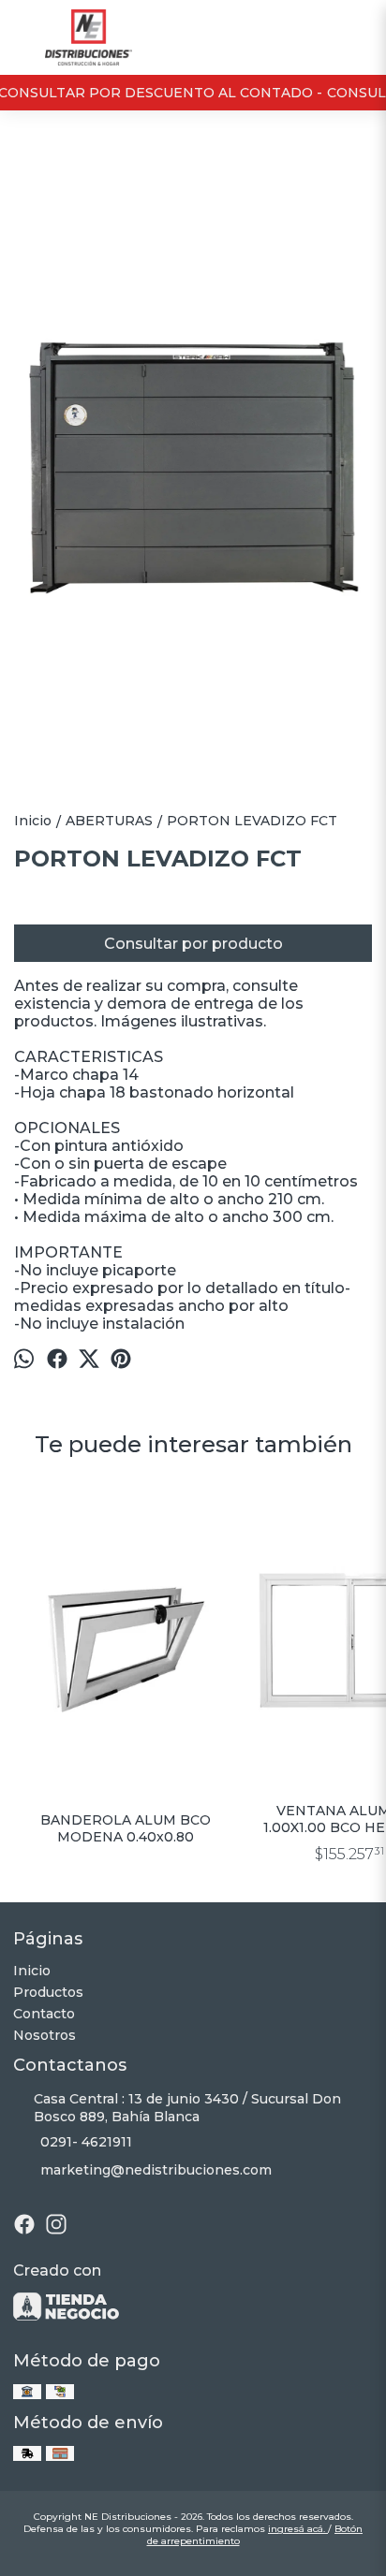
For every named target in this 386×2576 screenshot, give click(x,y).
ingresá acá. (298, 2529)
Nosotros (45, 2035)
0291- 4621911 (86, 2142)
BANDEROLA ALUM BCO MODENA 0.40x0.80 (126, 1828)
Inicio (32, 1971)
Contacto (44, 2014)
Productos (48, 1992)
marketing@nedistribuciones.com (156, 2170)
